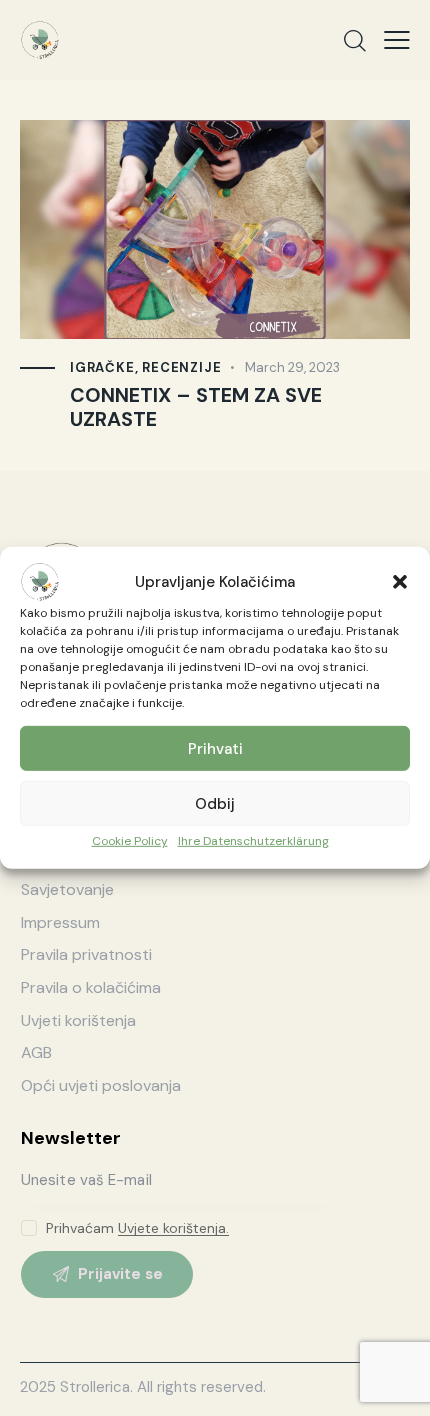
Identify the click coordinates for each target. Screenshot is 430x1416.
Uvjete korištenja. (173, 1228)
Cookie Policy (130, 841)
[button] (400, 582)
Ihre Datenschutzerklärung (253, 841)
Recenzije (181, 367)
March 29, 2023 (292, 367)
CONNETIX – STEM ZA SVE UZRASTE (196, 408)
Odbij (215, 803)
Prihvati (215, 748)
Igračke (102, 367)
